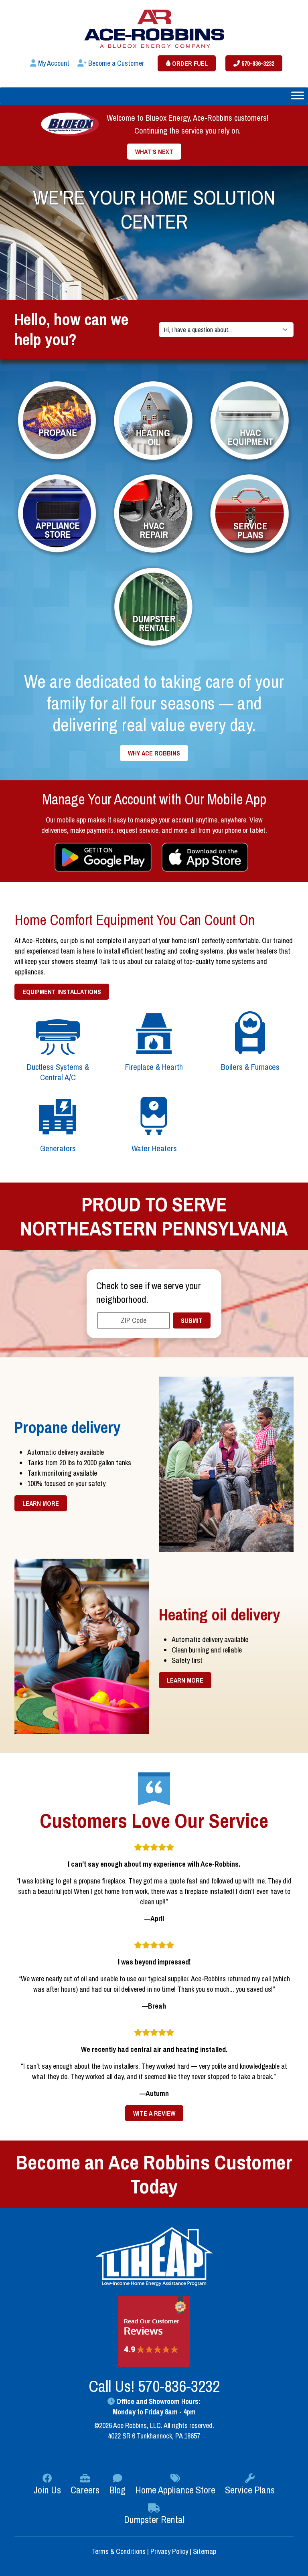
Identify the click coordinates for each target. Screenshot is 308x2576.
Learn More (41, 1503)
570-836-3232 (257, 63)
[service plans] (250, 514)
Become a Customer (115, 63)
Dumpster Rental (154, 2519)
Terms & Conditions (120, 2551)
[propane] (58, 421)
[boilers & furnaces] (250, 1033)
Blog (117, 2490)
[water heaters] (154, 1115)
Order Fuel (189, 63)
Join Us (47, 2490)
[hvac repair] (154, 514)
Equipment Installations (62, 992)
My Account (53, 63)
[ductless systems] (58, 1033)
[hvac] (250, 421)
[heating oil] (154, 421)
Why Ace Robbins (154, 753)
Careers (85, 2490)
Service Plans (250, 2490)
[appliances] (58, 514)
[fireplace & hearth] (154, 1033)
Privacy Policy (169, 2551)
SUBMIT (192, 1320)
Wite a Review (154, 2113)
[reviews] (154, 2331)
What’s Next (154, 152)
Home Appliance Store (175, 2490)
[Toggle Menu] (298, 95)
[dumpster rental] (154, 607)
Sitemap (205, 2551)
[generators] (58, 1115)
